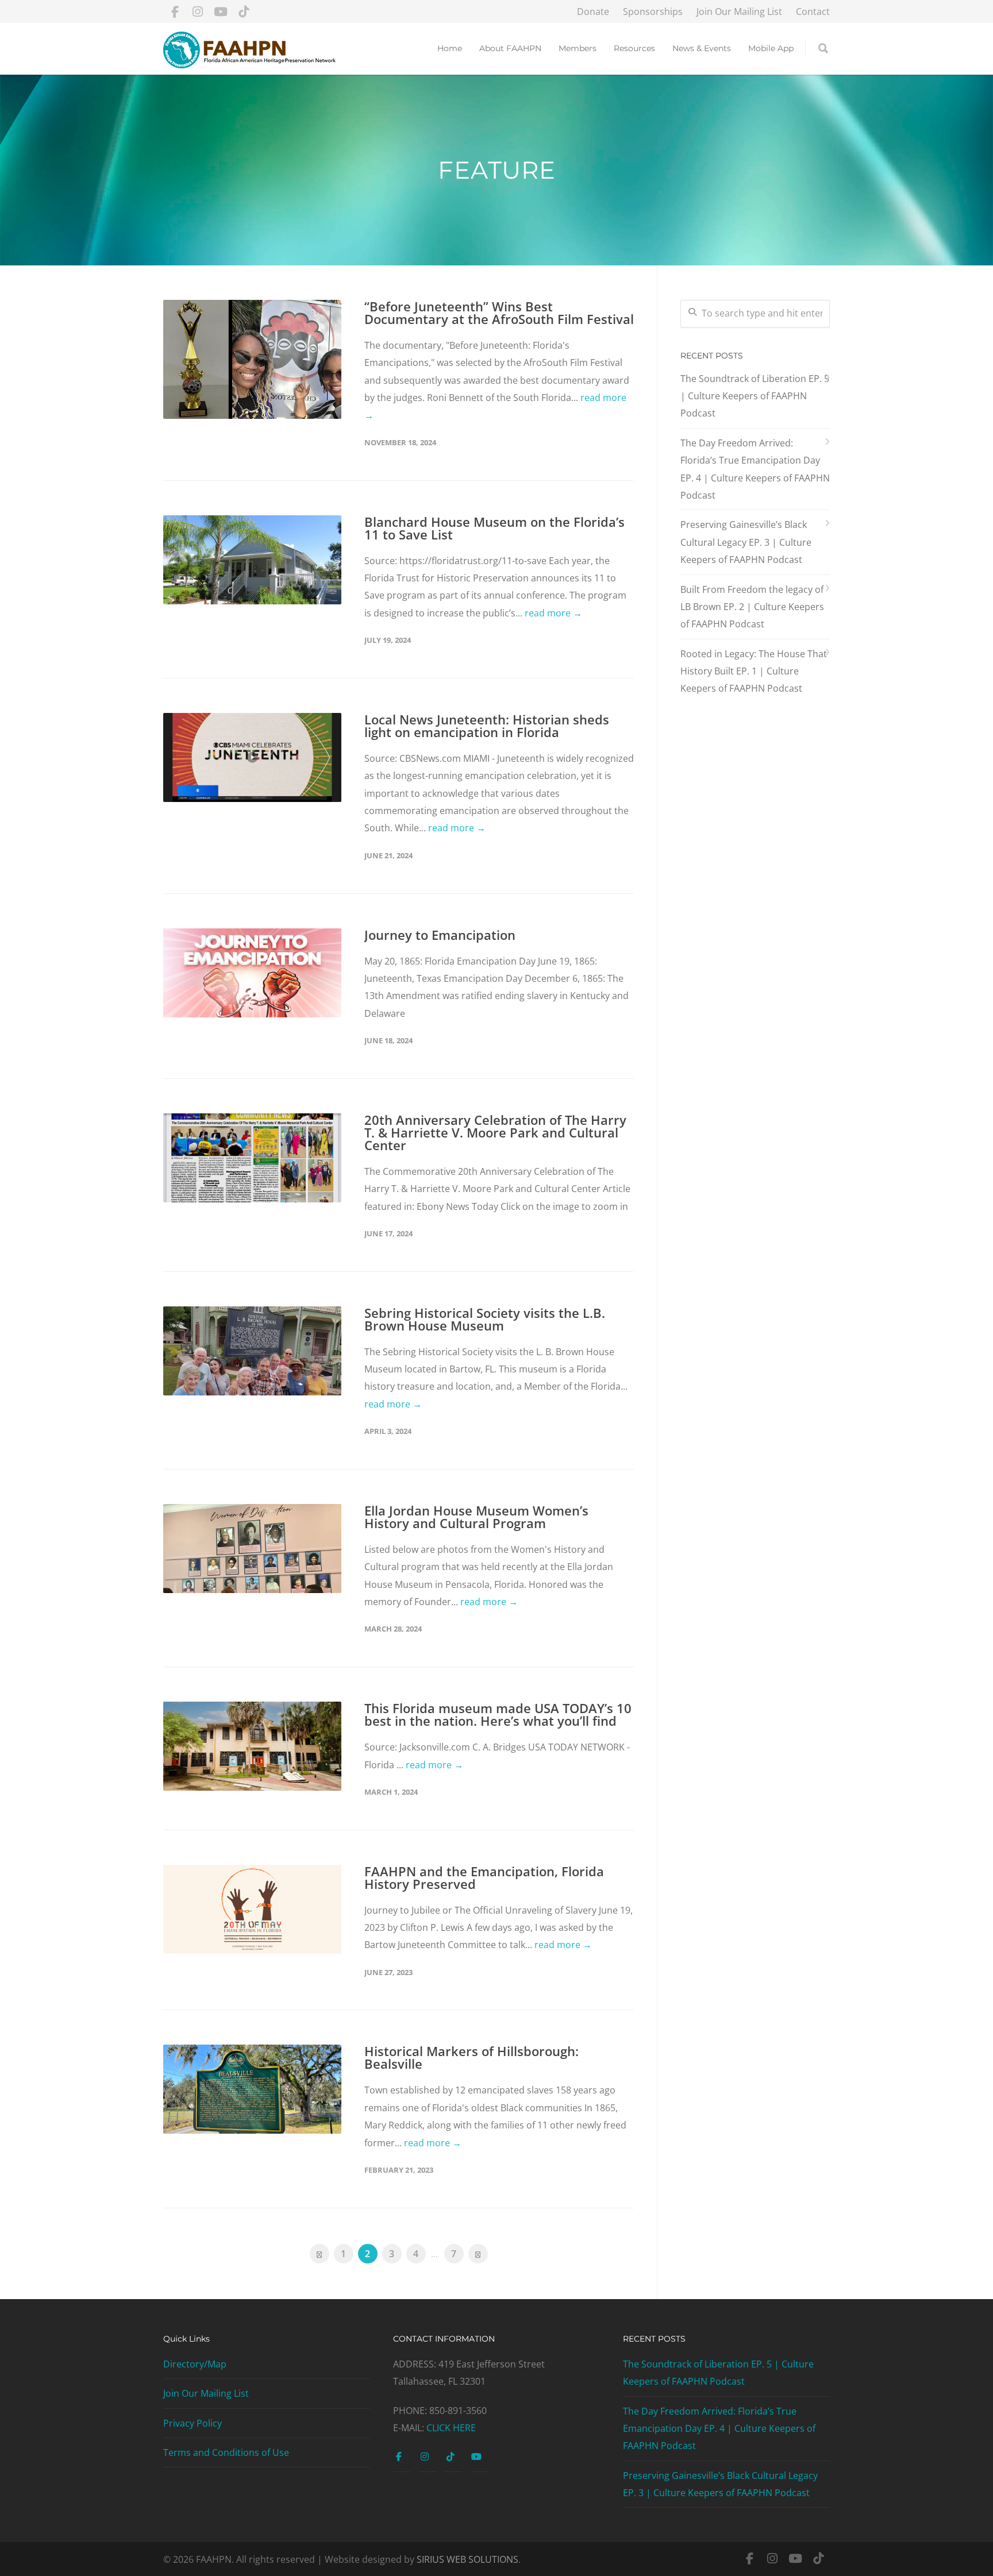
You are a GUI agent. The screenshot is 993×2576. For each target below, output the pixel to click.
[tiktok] (244, 11)
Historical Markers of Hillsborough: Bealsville (472, 2057)
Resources (634, 48)
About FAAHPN (510, 48)
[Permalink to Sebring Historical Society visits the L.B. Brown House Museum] (252, 1351)
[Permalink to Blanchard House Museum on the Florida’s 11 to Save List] (252, 560)
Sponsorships (653, 11)
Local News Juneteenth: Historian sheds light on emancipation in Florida (487, 726)
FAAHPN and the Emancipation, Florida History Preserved (484, 1877)
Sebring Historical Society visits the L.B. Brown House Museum (485, 1319)
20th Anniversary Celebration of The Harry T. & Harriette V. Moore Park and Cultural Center (495, 1132)
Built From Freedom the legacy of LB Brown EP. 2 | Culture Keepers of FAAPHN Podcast (752, 607)
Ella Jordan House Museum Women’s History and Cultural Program (476, 1517)
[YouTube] (221, 11)
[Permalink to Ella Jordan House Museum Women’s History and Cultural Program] (252, 1549)
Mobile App (771, 48)
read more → (553, 613)
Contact (813, 11)
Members (578, 48)
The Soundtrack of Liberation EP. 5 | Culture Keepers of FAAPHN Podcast (755, 396)
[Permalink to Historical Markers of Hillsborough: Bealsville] (252, 2089)
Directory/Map (195, 2364)
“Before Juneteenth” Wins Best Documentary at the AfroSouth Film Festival (499, 313)
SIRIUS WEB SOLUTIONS (467, 2559)
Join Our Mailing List (739, 11)
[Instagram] (198, 11)
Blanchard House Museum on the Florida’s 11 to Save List (494, 528)
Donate (593, 11)
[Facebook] (175, 11)
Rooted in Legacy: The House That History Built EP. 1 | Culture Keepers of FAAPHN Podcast (754, 671)
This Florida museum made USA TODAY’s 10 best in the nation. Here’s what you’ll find (498, 1714)
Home (450, 48)
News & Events (702, 48)
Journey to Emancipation (440, 935)
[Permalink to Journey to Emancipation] (252, 973)
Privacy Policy (193, 2423)
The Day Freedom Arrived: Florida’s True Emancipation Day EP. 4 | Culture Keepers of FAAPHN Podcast (755, 469)
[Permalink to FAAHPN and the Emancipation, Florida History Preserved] (252, 1909)
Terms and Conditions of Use (226, 2452)
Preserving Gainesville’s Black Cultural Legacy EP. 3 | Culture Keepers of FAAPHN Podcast (746, 542)
